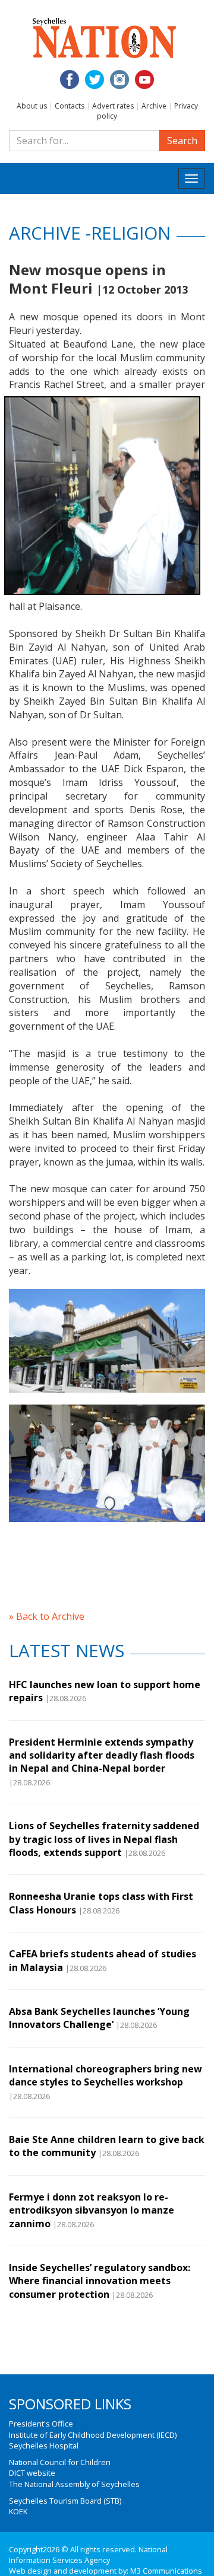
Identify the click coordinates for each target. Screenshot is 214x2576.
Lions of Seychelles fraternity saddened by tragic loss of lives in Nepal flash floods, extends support (104, 1839)
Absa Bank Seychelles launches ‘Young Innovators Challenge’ (99, 2018)
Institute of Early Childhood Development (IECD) (93, 2435)
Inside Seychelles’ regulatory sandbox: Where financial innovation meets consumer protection (100, 2281)
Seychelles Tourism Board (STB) (65, 2501)
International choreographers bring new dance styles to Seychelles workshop (106, 2075)
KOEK (18, 2511)
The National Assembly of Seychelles (74, 2484)
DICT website (32, 2473)
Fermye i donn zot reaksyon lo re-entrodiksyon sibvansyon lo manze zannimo (92, 2210)
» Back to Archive (47, 1616)
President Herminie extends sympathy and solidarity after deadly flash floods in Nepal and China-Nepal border (102, 1755)
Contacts (70, 106)
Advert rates (113, 106)
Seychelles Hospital (44, 2446)
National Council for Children (60, 2462)
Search (182, 141)
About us (32, 106)
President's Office (41, 2424)
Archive (154, 106)
